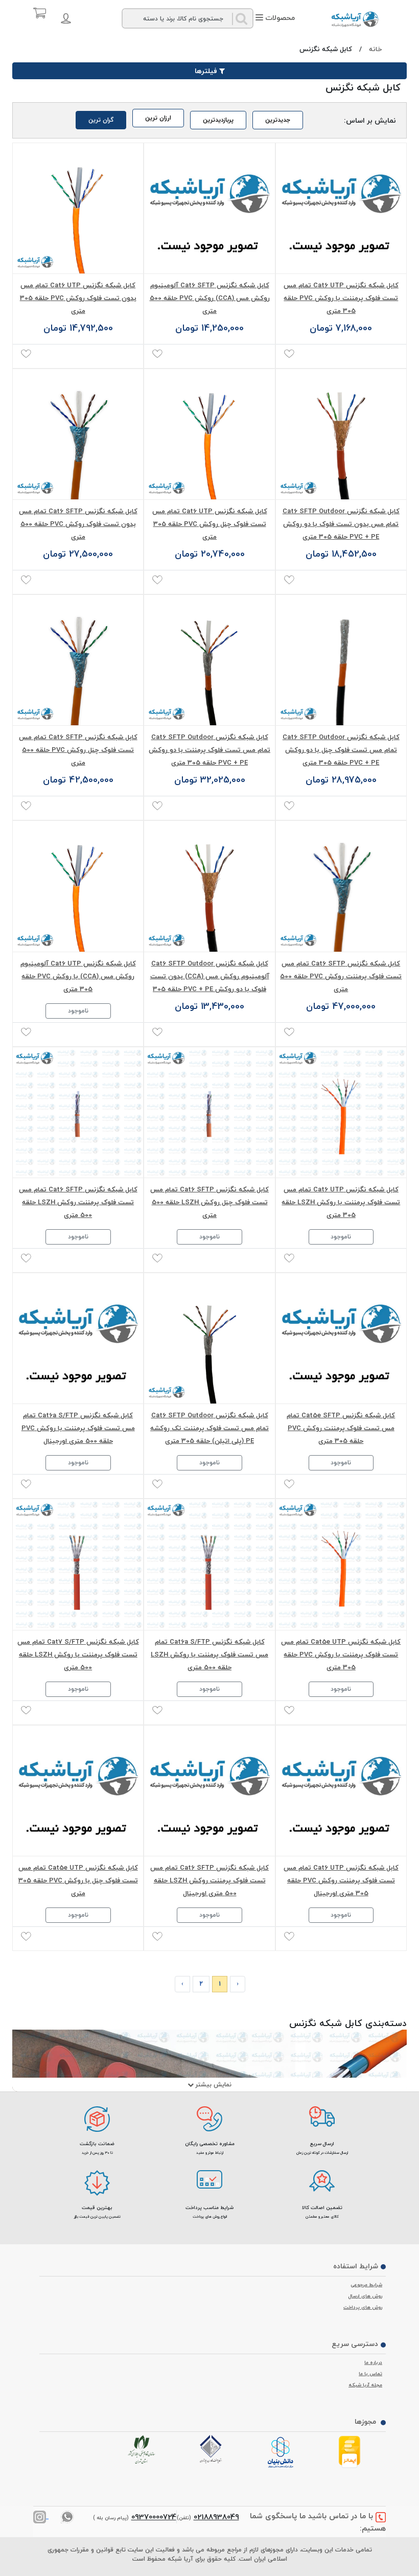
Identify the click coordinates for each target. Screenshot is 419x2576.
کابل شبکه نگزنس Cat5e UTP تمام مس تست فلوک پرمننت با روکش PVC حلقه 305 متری (341, 1654)
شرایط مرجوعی (366, 2285)
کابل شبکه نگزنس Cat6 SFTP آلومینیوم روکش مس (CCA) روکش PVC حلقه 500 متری (210, 298)
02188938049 (216, 2517)
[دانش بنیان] (282, 2453)
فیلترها (206, 71)
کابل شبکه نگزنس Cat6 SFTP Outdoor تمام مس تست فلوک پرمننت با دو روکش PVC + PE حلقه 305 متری (209, 750)
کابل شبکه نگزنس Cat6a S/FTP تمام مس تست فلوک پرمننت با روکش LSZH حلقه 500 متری (209, 1654)
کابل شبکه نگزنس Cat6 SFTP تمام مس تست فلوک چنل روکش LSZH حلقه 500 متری (209, 1202)
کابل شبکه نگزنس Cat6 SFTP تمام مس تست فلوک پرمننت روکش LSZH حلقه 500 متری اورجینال (209, 1880)
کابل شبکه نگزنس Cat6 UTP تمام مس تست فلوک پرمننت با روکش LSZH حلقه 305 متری (341, 1202)
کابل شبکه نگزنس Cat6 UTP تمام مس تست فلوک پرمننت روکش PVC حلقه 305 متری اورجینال (341, 1880)
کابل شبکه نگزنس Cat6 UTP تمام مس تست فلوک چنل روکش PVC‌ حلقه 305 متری (210, 524)
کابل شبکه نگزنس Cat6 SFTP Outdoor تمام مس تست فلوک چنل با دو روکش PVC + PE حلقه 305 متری (341, 750)
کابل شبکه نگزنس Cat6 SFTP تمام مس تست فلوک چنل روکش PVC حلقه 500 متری (78, 750)
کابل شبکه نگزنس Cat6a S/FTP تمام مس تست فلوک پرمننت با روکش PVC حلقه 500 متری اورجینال (78, 1428)
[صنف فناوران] (213, 2449)
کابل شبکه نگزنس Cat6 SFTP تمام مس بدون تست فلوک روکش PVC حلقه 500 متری (78, 524)
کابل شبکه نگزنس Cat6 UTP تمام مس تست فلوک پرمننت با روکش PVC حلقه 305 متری (341, 298)
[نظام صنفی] (144, 2450)
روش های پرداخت (363, 2307)
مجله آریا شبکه (365, 2385)
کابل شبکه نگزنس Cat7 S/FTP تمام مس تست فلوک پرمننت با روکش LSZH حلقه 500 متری (78, 1654)
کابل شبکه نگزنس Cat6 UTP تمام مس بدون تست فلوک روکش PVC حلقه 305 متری (78, 298)
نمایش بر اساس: (370, 120)
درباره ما (373, 2362)
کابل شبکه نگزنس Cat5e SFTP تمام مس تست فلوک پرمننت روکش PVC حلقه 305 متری (341, 1428)
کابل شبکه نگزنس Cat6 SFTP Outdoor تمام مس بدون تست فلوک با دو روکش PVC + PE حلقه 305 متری (341, 524)
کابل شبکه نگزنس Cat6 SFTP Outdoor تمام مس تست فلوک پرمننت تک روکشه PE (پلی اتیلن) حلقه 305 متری (209, 1428)
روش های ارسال (365, 2296)
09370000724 (154, 2517)
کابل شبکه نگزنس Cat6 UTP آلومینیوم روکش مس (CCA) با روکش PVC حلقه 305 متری (78, 976)
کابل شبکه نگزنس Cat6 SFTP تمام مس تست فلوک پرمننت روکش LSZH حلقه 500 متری (78, 1202)
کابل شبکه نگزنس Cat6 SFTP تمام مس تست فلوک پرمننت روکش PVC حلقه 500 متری (341, 976)
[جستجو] (242, 18)
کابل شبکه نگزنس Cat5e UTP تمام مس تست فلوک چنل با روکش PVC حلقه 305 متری (78, 1880)
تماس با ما (370, 2374)
